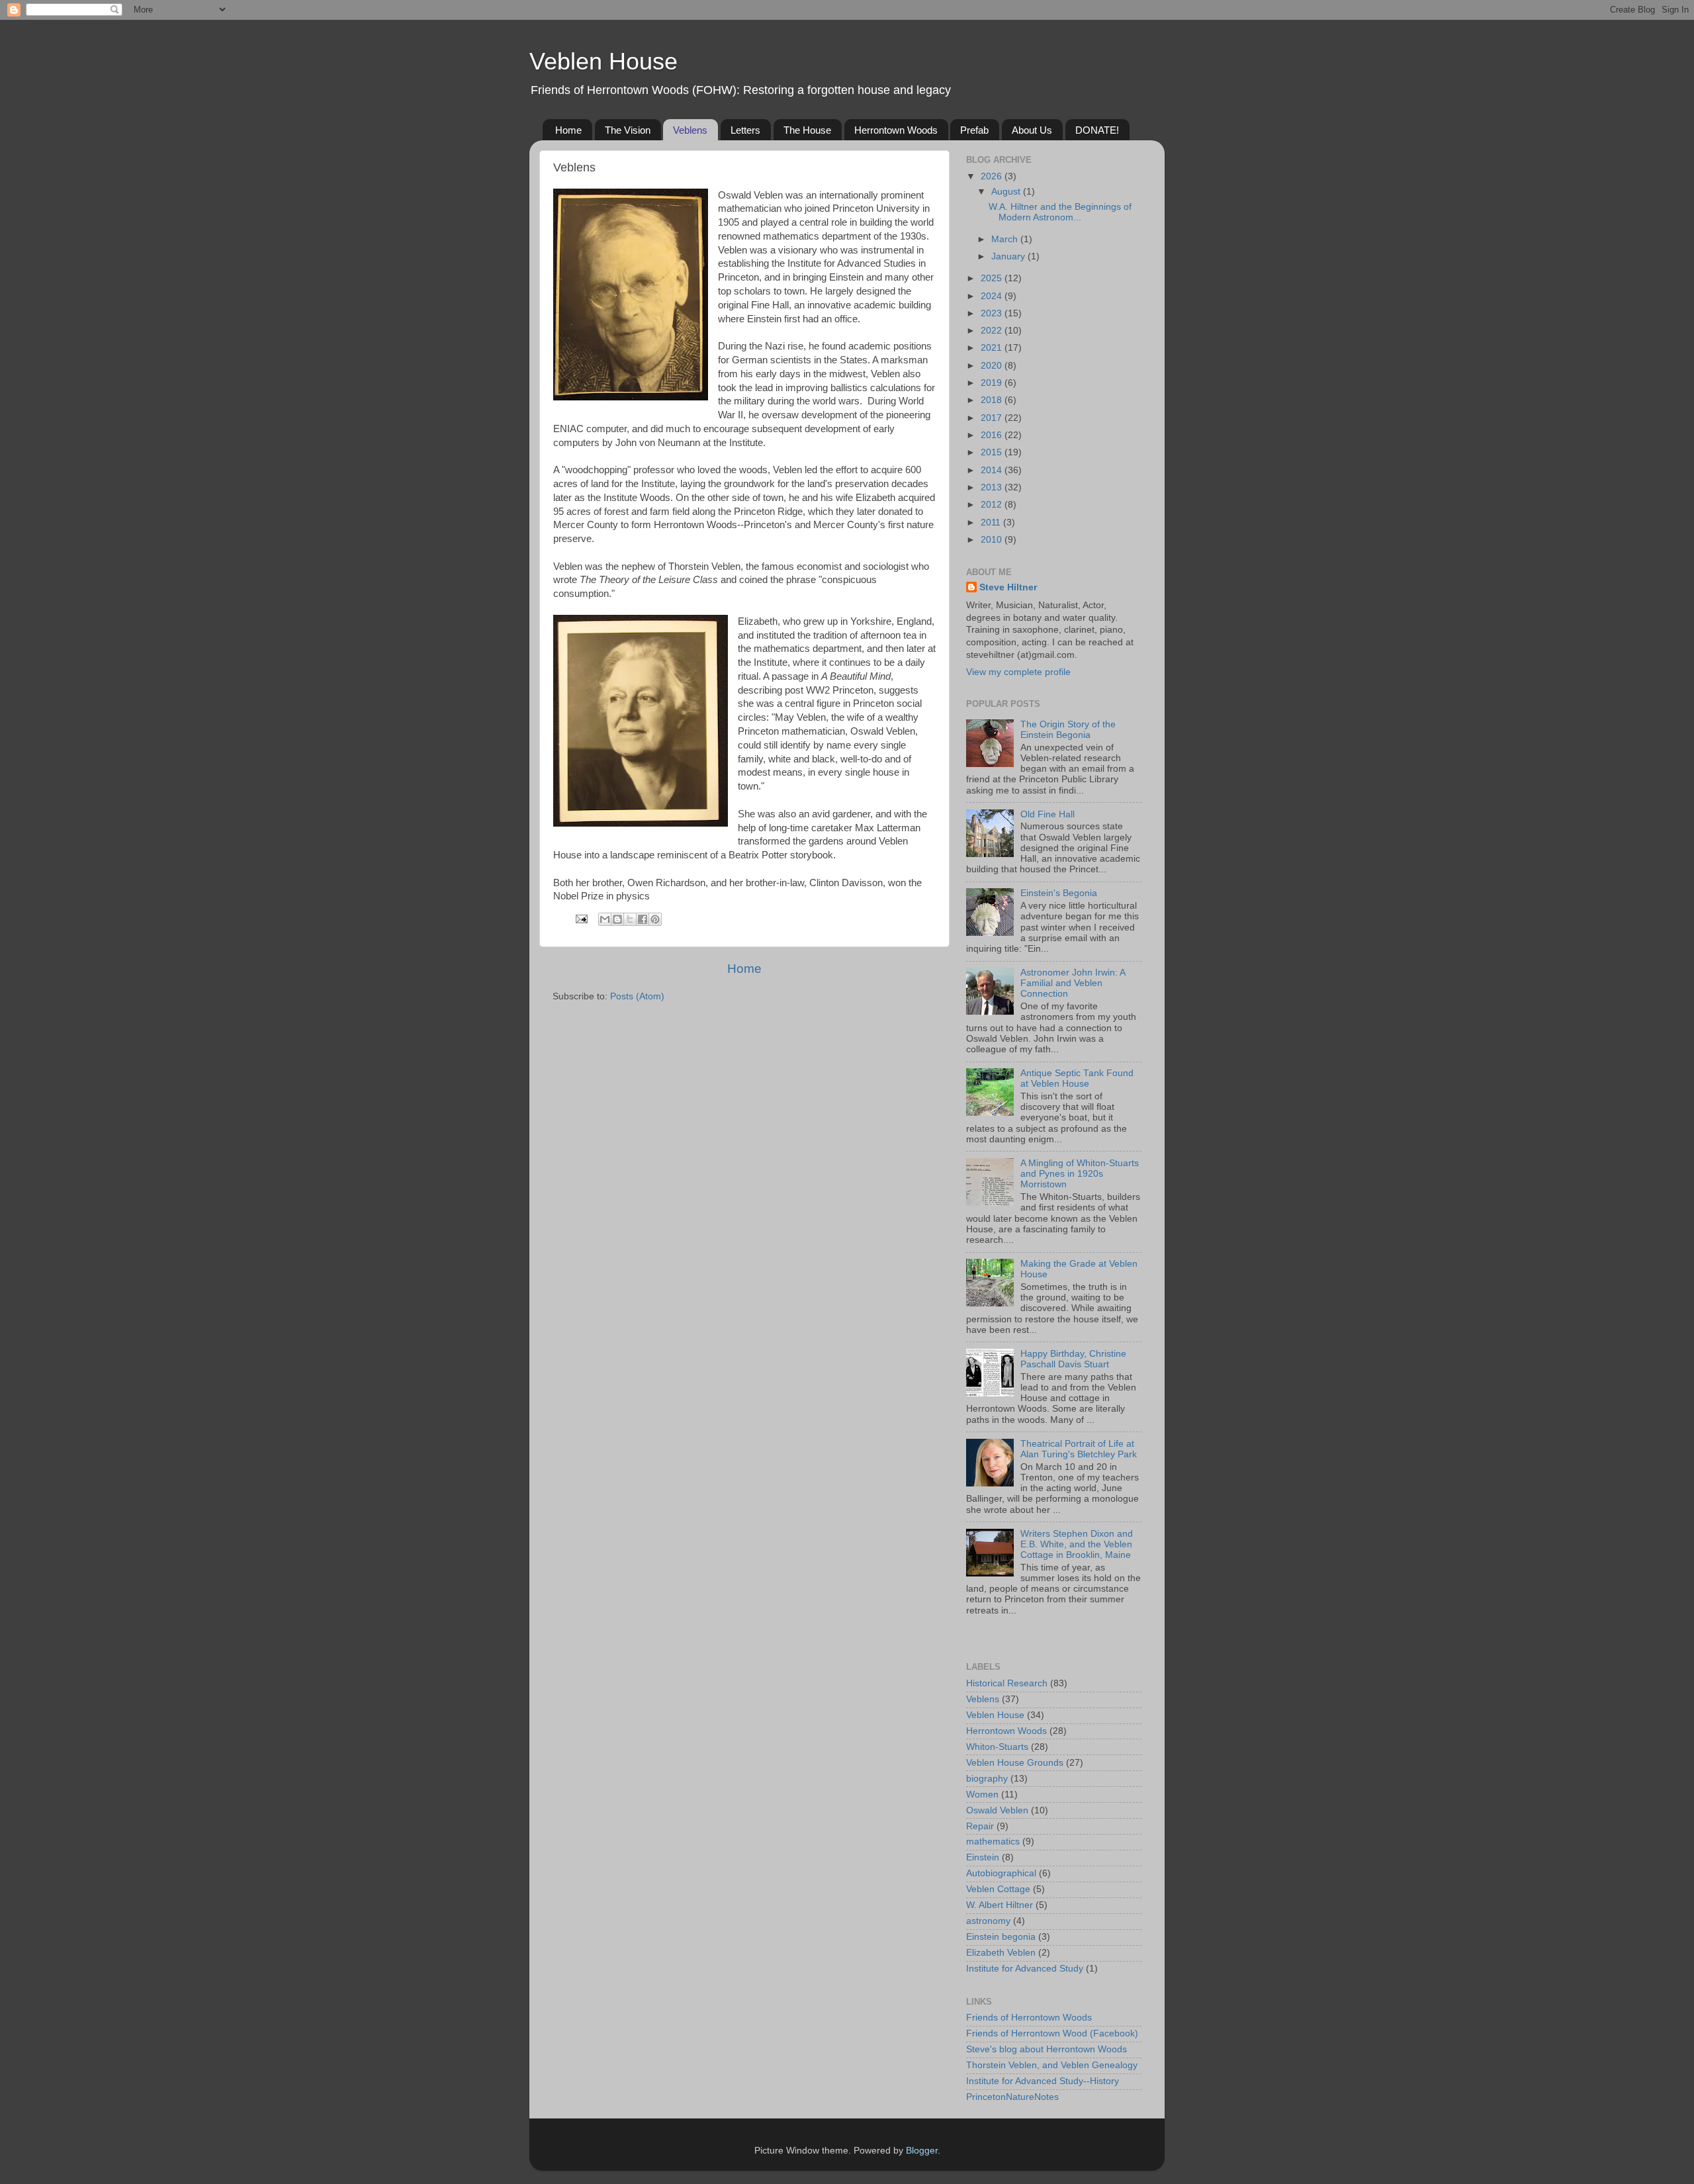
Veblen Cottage (998, 1889)
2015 (993, 452)
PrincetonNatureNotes (1012, 2097)
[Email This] (605, 919)
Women (982, 1795)
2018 (993, 400)
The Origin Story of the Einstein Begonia (1068, 730)
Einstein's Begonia (1059, 893)
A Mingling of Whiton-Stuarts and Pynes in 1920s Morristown (1080, 1174)
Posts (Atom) (637, 996)
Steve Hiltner (1008, 587)
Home (568, 130)
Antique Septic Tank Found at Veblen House (1077, 1078)
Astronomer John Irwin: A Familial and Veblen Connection (1073, 983)
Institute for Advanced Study (1025, 1969)
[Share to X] (630, 919)
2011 (992, 523)
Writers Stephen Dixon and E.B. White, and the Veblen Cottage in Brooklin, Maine (1077, 1544)
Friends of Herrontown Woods (1029, 2018)
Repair (980, 1826)
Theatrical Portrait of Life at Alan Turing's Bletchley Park (1079, 1449)
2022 (993, 331)
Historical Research (1007, 1683)
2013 (993, 487)
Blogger (922, 2151)
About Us (1032, 130)
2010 (993, 540)
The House (807, 130)
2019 (993, 383)
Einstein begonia (1001, 1937)
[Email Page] (581, 918)
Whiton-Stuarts (997, 1747)
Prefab (974, 130)
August (1007, 192)
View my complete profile (1018, 672)
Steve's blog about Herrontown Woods (1047, 2049)
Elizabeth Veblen (1001, 1953)
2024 (993, 296)
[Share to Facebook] (643, 919)
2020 (993, 366)
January (1009, 256)
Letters (745, 130)
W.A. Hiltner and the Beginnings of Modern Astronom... (1060, 212)
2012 (993, 505)
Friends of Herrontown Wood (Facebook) (1052, 2033)
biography (987, 1779)
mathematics (993, 1842)
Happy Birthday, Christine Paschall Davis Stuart (1073, 1359)
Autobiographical (1001, 1873)
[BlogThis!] (617, 919)
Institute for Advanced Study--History (1043, 2081)
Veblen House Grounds (1015, 1763)
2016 (993, 435)
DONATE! (1097, 130)
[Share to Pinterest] (655, 919)
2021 (993, 348)
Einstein (983, 1857)
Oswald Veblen (997, 1810)
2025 (993, 278)
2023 (993, 313)
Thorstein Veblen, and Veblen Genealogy (1052, 2065)
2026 (993, 176)
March (1006, 239)
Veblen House (603, 61)
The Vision (628, 130)
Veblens (690, 130)
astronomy (988, 1921)
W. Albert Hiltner (1000, 1905)
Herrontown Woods (896, 130)
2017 (993, 418)
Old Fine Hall (1048, 814)
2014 (993, 470)
